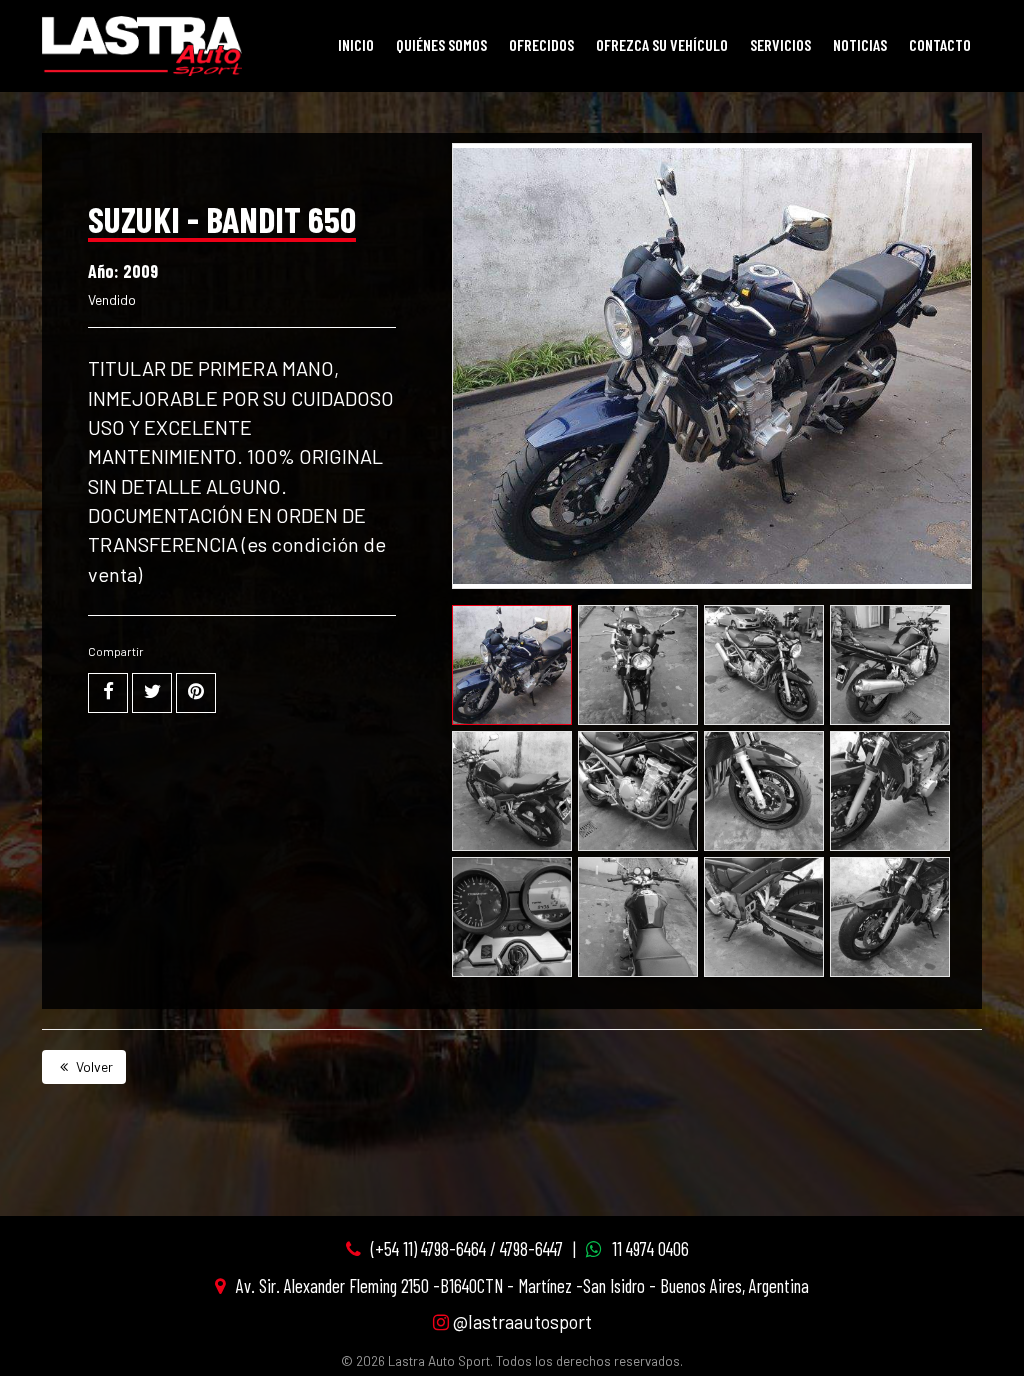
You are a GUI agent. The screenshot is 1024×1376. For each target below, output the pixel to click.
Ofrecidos (541, 44)
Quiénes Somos (441, 44)
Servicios (780, 44)
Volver (93, 1066)
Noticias (860, 44)
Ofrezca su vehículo (662, 44)
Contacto (940, 44)
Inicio (356, 44)
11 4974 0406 (650, 1248)
